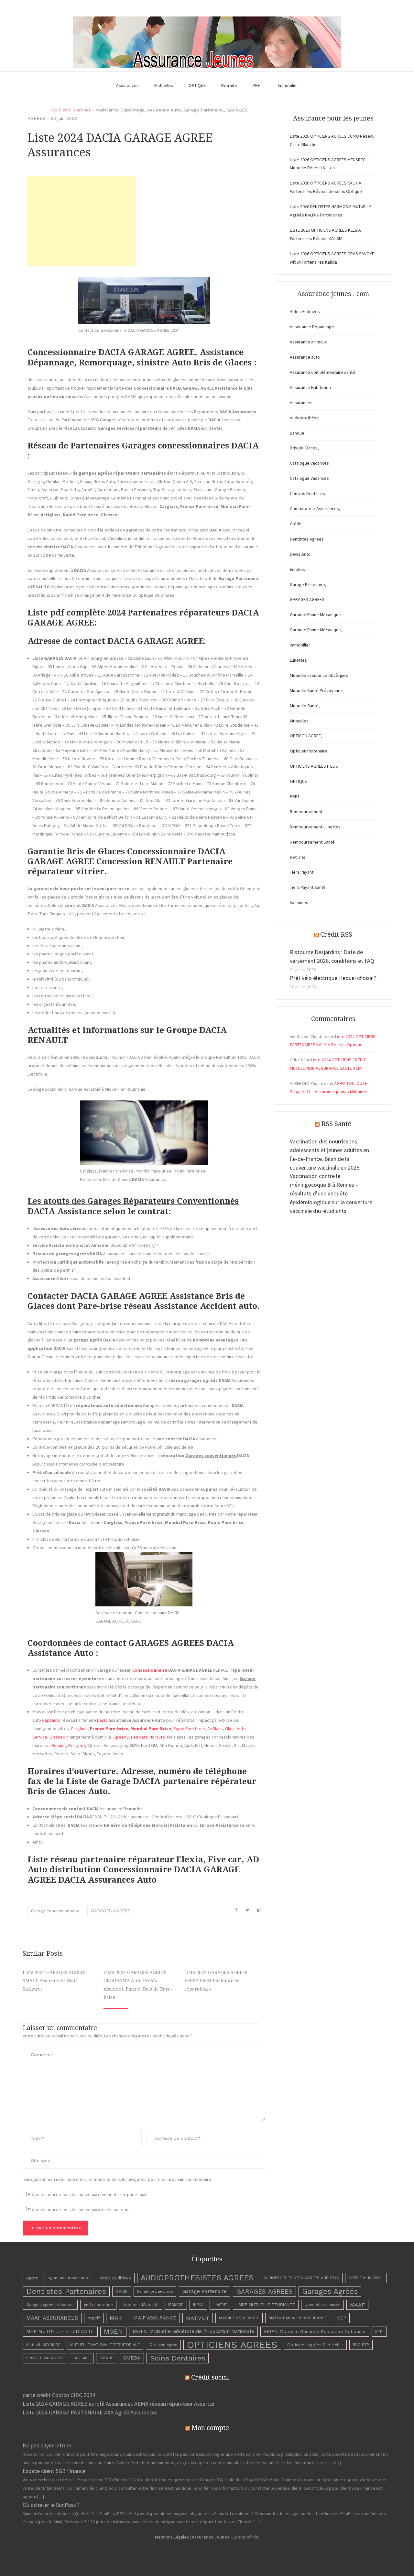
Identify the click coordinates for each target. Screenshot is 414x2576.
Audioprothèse (304, 418)
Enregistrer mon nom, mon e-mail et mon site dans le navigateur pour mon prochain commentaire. (118, 2179)
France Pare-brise (109, 1729)
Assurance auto (164, 110)
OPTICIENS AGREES (232, 2345)
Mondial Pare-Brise (151, 1729)
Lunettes (298, 660)
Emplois (297, 569)
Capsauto (51, 1720)
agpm (32, 2278)
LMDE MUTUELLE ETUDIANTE (266, 2305)
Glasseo (57, 1737)
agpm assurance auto (69, 2278)
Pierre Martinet (75, 110)
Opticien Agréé (163, 2345)
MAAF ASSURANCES (52, 2318)
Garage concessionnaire (55, 1911)
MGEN (113, 2331)
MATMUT (198, 2318)
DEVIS (122, 2292)
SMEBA (132, 2358)
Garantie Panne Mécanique (315, 615)
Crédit (296, 524)
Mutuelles (164, 85)
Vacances (299, 902)
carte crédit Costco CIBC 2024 (59, 2395)
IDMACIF (176, 2305)
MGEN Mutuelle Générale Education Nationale (315, 2331)
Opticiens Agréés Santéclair (315, 2345)
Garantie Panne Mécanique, (316, 630)
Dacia (102, 1720)
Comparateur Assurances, (315, 509)
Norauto (157, 1737)
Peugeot (77, 1745)
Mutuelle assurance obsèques (319, 675)
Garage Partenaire (205, 2291)
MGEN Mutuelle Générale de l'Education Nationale (193, 2331)
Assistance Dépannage (120, 110)
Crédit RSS (336, 934)
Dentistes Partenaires (66, 2291)
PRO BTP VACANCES (45, 2358)
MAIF (117, 2318)
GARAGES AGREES (111, 1911)
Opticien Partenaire (309, 751)
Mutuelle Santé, (305, 706)
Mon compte (210, 2428)
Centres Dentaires (307, 493)
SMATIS (107, 2358)
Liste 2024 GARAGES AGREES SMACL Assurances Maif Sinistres (54, 1981)
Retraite (229, 85)
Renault (59, 1745)
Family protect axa (155, 2291)
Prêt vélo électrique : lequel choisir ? (333, 978)
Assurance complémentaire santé (322, 372)
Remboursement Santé (312, 842)
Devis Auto (300, 554)
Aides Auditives (305, 311)
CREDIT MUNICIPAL (366, 2278)
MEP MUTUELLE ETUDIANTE (60, 2331)
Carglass (79, 1729)
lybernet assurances (322, 2305)
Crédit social (210, 2377)
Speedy (121, 1737)
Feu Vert (139, 1737)
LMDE (220, 2305)
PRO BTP (361, 2345)
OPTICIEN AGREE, (306, 736)
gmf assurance (98, 2305)
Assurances (127, 85)
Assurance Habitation (310, 387)
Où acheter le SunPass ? (51, 2505)
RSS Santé (336, 1124)
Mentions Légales (172, 2537)
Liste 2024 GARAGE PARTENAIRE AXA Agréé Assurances (90, 2412)
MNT (379, 2331)
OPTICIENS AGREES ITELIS (314, 766)
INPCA (198, 2305)
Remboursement (306, 812)
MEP (341, 2318)
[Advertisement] (82, 221)
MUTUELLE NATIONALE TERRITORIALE (105, 2345)
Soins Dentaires (178, 2358)
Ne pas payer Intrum (47, 2445)
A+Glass (215, 1729)
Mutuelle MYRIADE (43, 2345)
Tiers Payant (302, 872)
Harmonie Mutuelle (141, 2305)
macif (94, 2318)
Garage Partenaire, (204, 110)
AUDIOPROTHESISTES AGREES (197, 2278)
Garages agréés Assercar (50, 2305)
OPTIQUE (197, 85)
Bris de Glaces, (304, 448)
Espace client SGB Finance (54, 2471)
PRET (257, 85)
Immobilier (288, 85)
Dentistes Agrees (307, 539)
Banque (297, 433)
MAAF (357, 2305)
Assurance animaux (308, 342)
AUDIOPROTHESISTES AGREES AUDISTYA (301, 2278)
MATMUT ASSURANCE (239, 2318)
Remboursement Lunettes (315, 827)
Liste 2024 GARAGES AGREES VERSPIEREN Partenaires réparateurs (216, 1981)
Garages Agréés (330, 2292)
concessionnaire (150, 1670)
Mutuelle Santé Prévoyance (316, 690)
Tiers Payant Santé (308, 887)
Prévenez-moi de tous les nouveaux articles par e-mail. (81, 2210)
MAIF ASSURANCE (155, 2318)
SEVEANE (82, 2358)
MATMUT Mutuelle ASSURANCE (298, 2318)
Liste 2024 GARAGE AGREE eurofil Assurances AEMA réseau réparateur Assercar (119, 2404)
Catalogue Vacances (309, 463)
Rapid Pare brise (189, 1729)
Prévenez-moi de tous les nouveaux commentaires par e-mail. (87, 2194)
